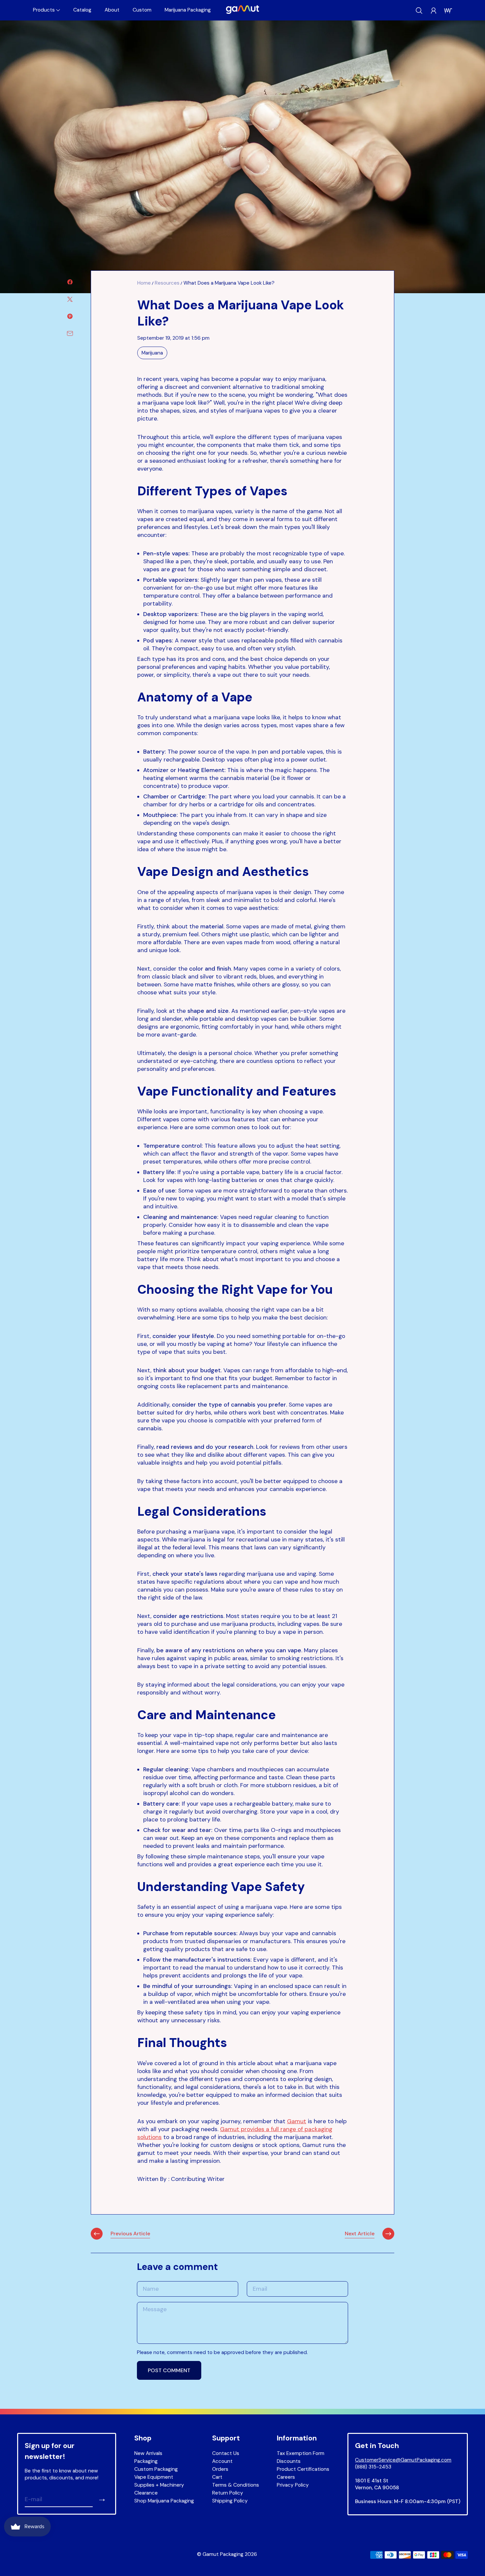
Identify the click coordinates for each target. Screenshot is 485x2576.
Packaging (146, 2461)
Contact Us (226, 2453)
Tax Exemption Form (301, 2453)
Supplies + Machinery (159, 2485)
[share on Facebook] (70, 282)
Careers (286, 2477)
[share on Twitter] (70, 299)
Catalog (82, 10)
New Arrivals (148, 2453)
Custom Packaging (156, 2469)
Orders (220, 2469)
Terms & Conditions (236, 2485)
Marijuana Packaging (188, 10)
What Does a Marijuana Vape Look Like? (229, 283)
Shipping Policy (230, 2501)
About (112, 10)
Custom (142, 10)
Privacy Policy (293, 2485)
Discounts (289, 2461)
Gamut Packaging (223, 2554)
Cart (217, 2477)
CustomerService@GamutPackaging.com (403, 2460)
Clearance (146, 2493)
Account (222, 2461)
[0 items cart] (448, 11)
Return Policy (228, 2493)
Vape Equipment (154, 2477)
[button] (47, 10)
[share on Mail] (70, 333)
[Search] (419, 11)
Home (144, 283)
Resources (167, 283)
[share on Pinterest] (70, 316)
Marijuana (152, 353)
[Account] (434, 11)
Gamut (297, 2121)
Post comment (169, 2370)
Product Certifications (303, 2469)
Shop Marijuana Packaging (164, 2501)
